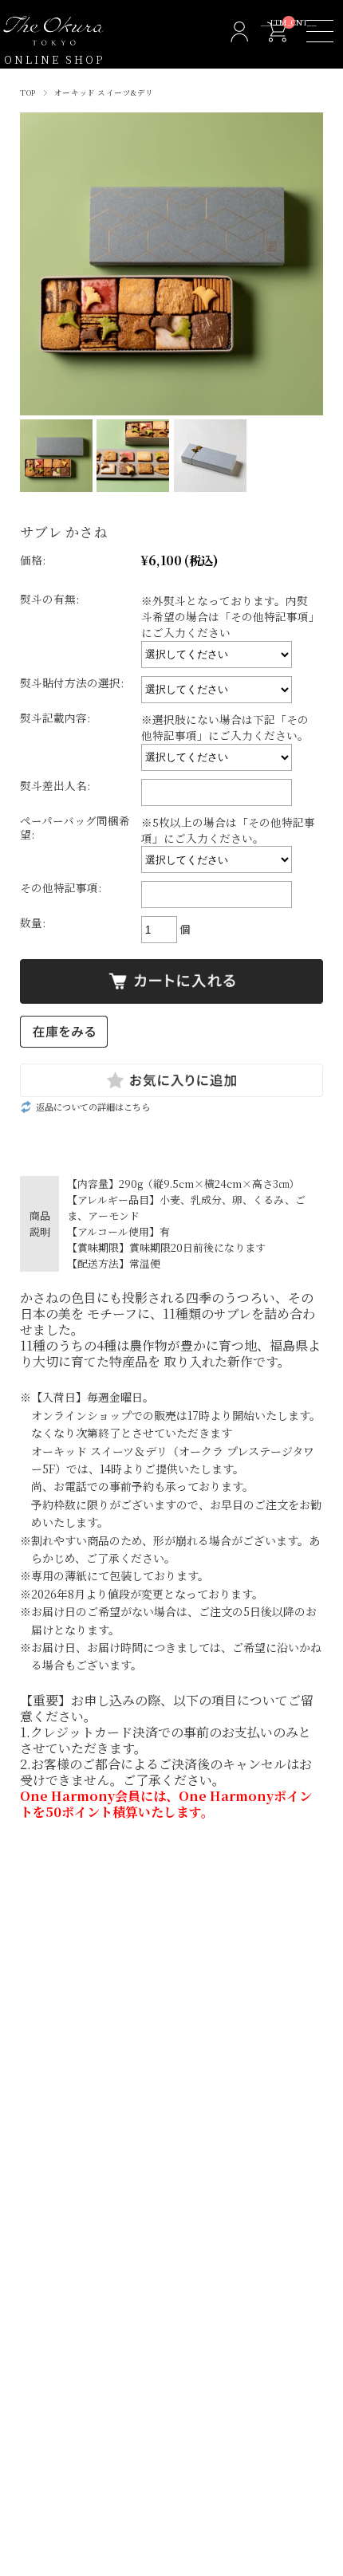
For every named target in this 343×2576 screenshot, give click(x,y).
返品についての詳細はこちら (93, 1107)
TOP (28, 92)
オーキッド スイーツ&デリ (104, 92)
